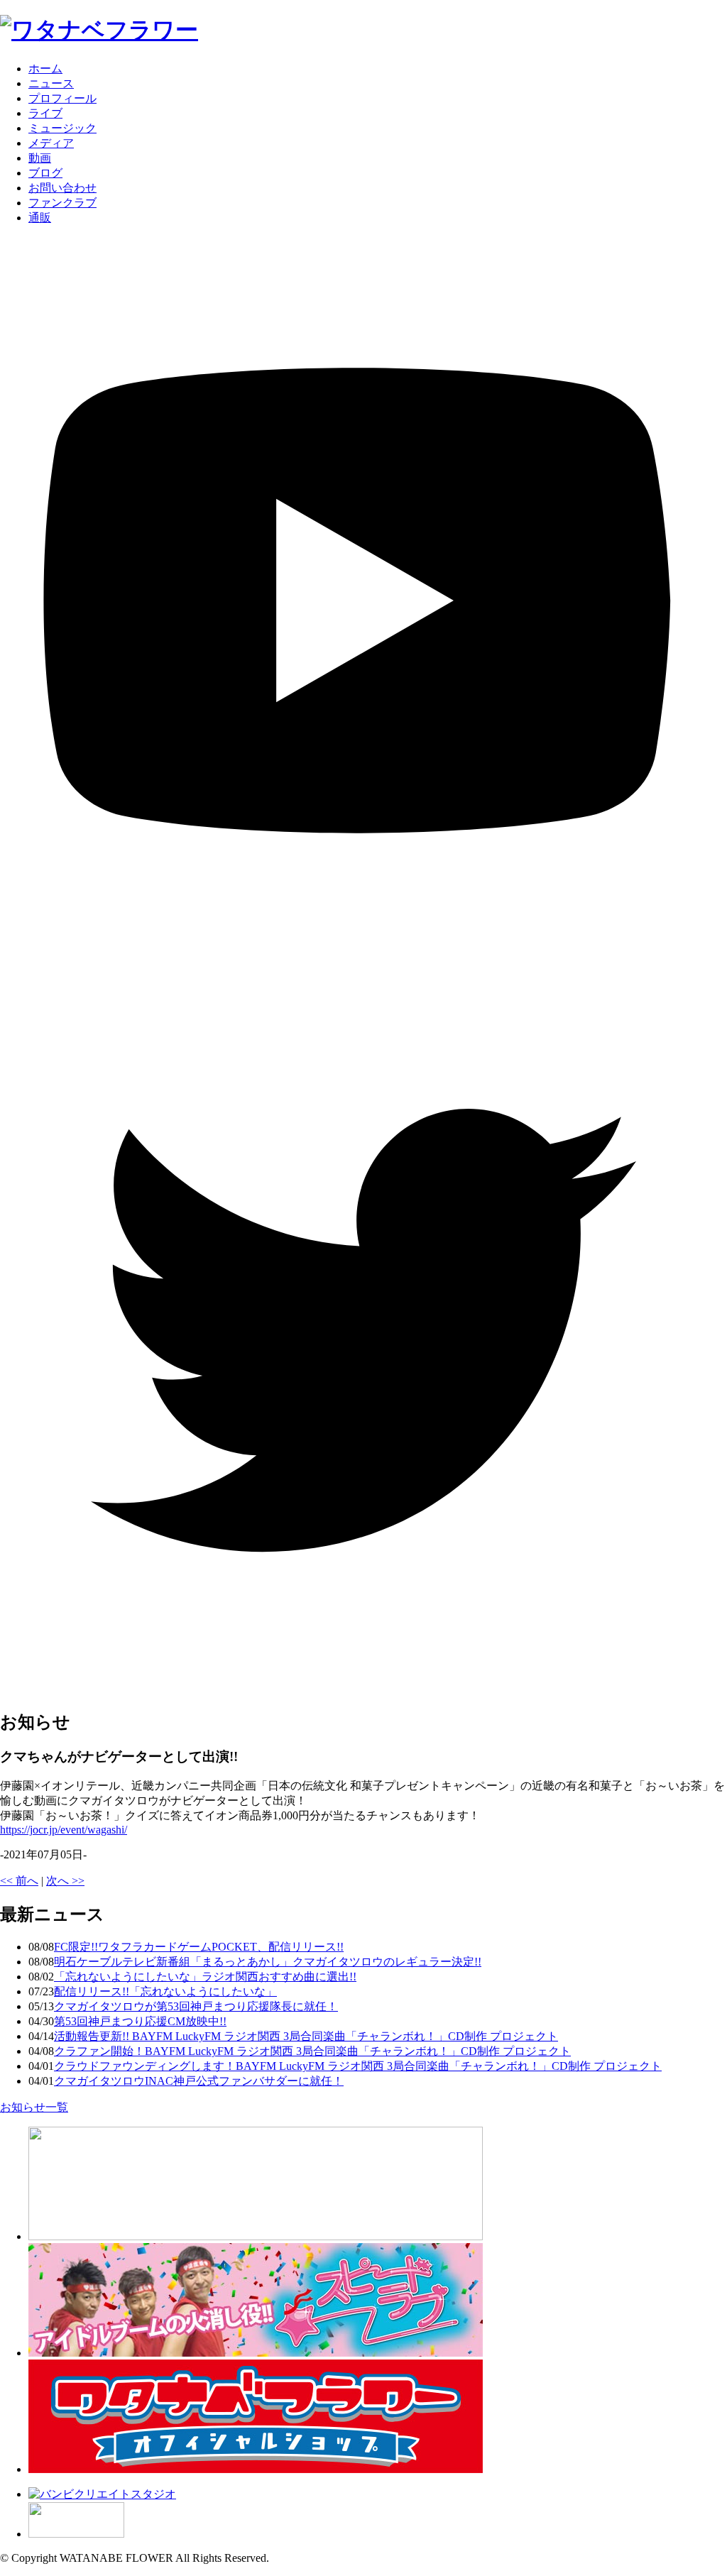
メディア (51, 143)
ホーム (45, 68)
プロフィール (62, 98)
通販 (40, 218)
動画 (40, 158)
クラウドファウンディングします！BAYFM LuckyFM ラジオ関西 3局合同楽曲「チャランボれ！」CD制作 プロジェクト (358, 2066)
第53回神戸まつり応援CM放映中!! (140, 2021)
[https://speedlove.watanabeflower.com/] (256, 2353)
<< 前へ (19, 1881)
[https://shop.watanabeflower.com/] (256, 2469)
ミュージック (62, 128)
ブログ (45, 173)
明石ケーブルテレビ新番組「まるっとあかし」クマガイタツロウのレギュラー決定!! (268, 1962)
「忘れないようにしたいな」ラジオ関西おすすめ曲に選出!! (205, 1977)
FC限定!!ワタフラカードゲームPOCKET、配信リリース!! (199, 1947)
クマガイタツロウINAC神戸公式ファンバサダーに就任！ (199, 2081)
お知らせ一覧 (34, 2107)
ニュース (51, 83)
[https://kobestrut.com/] (256, 2236)
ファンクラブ (62, 203)
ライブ (45, 113)
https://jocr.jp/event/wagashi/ (64, 1830)
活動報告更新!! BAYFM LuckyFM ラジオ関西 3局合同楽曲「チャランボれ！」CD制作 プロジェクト (306, 2036)
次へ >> (65, 1881)
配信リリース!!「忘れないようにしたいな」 (165, 1991)
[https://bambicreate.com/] (102, 2494)
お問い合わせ (62, 188)
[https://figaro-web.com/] (76, 2534)
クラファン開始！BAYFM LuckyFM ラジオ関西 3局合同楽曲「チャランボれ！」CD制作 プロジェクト (312, 2051)
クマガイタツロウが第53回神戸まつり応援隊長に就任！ (196, 2006)
